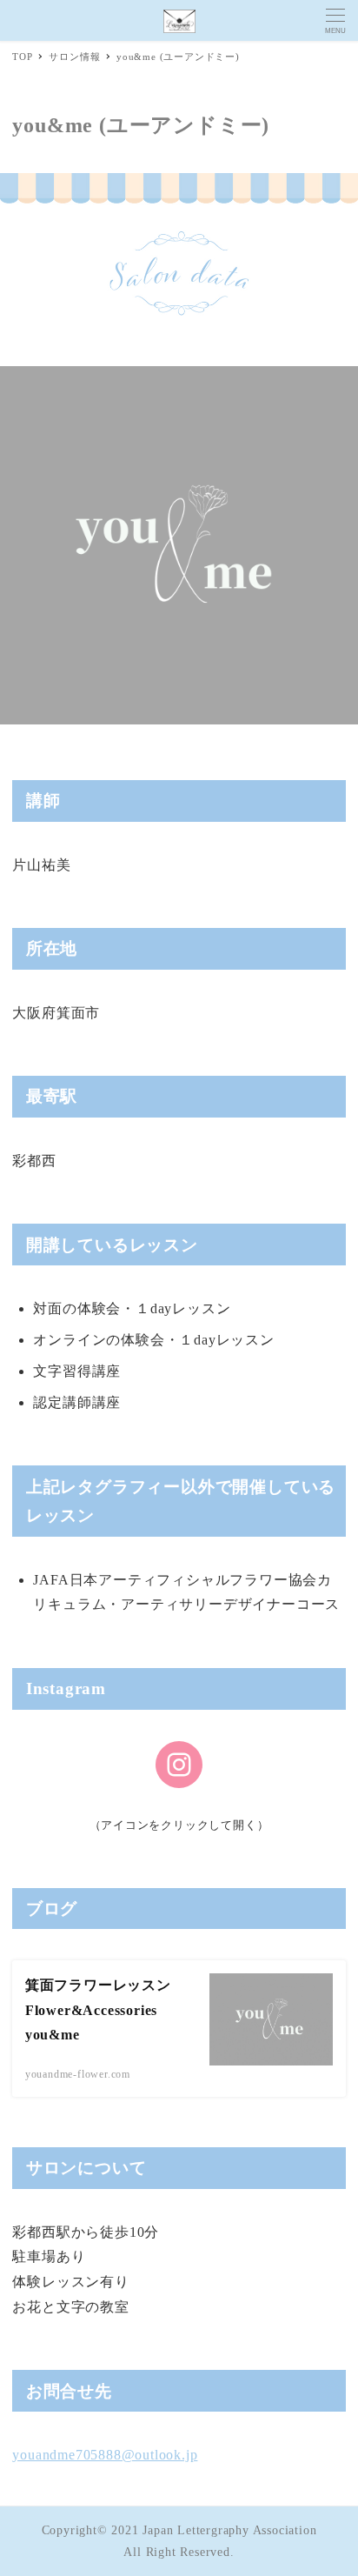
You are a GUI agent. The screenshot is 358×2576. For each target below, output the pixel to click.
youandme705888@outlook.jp (105, 2455)
